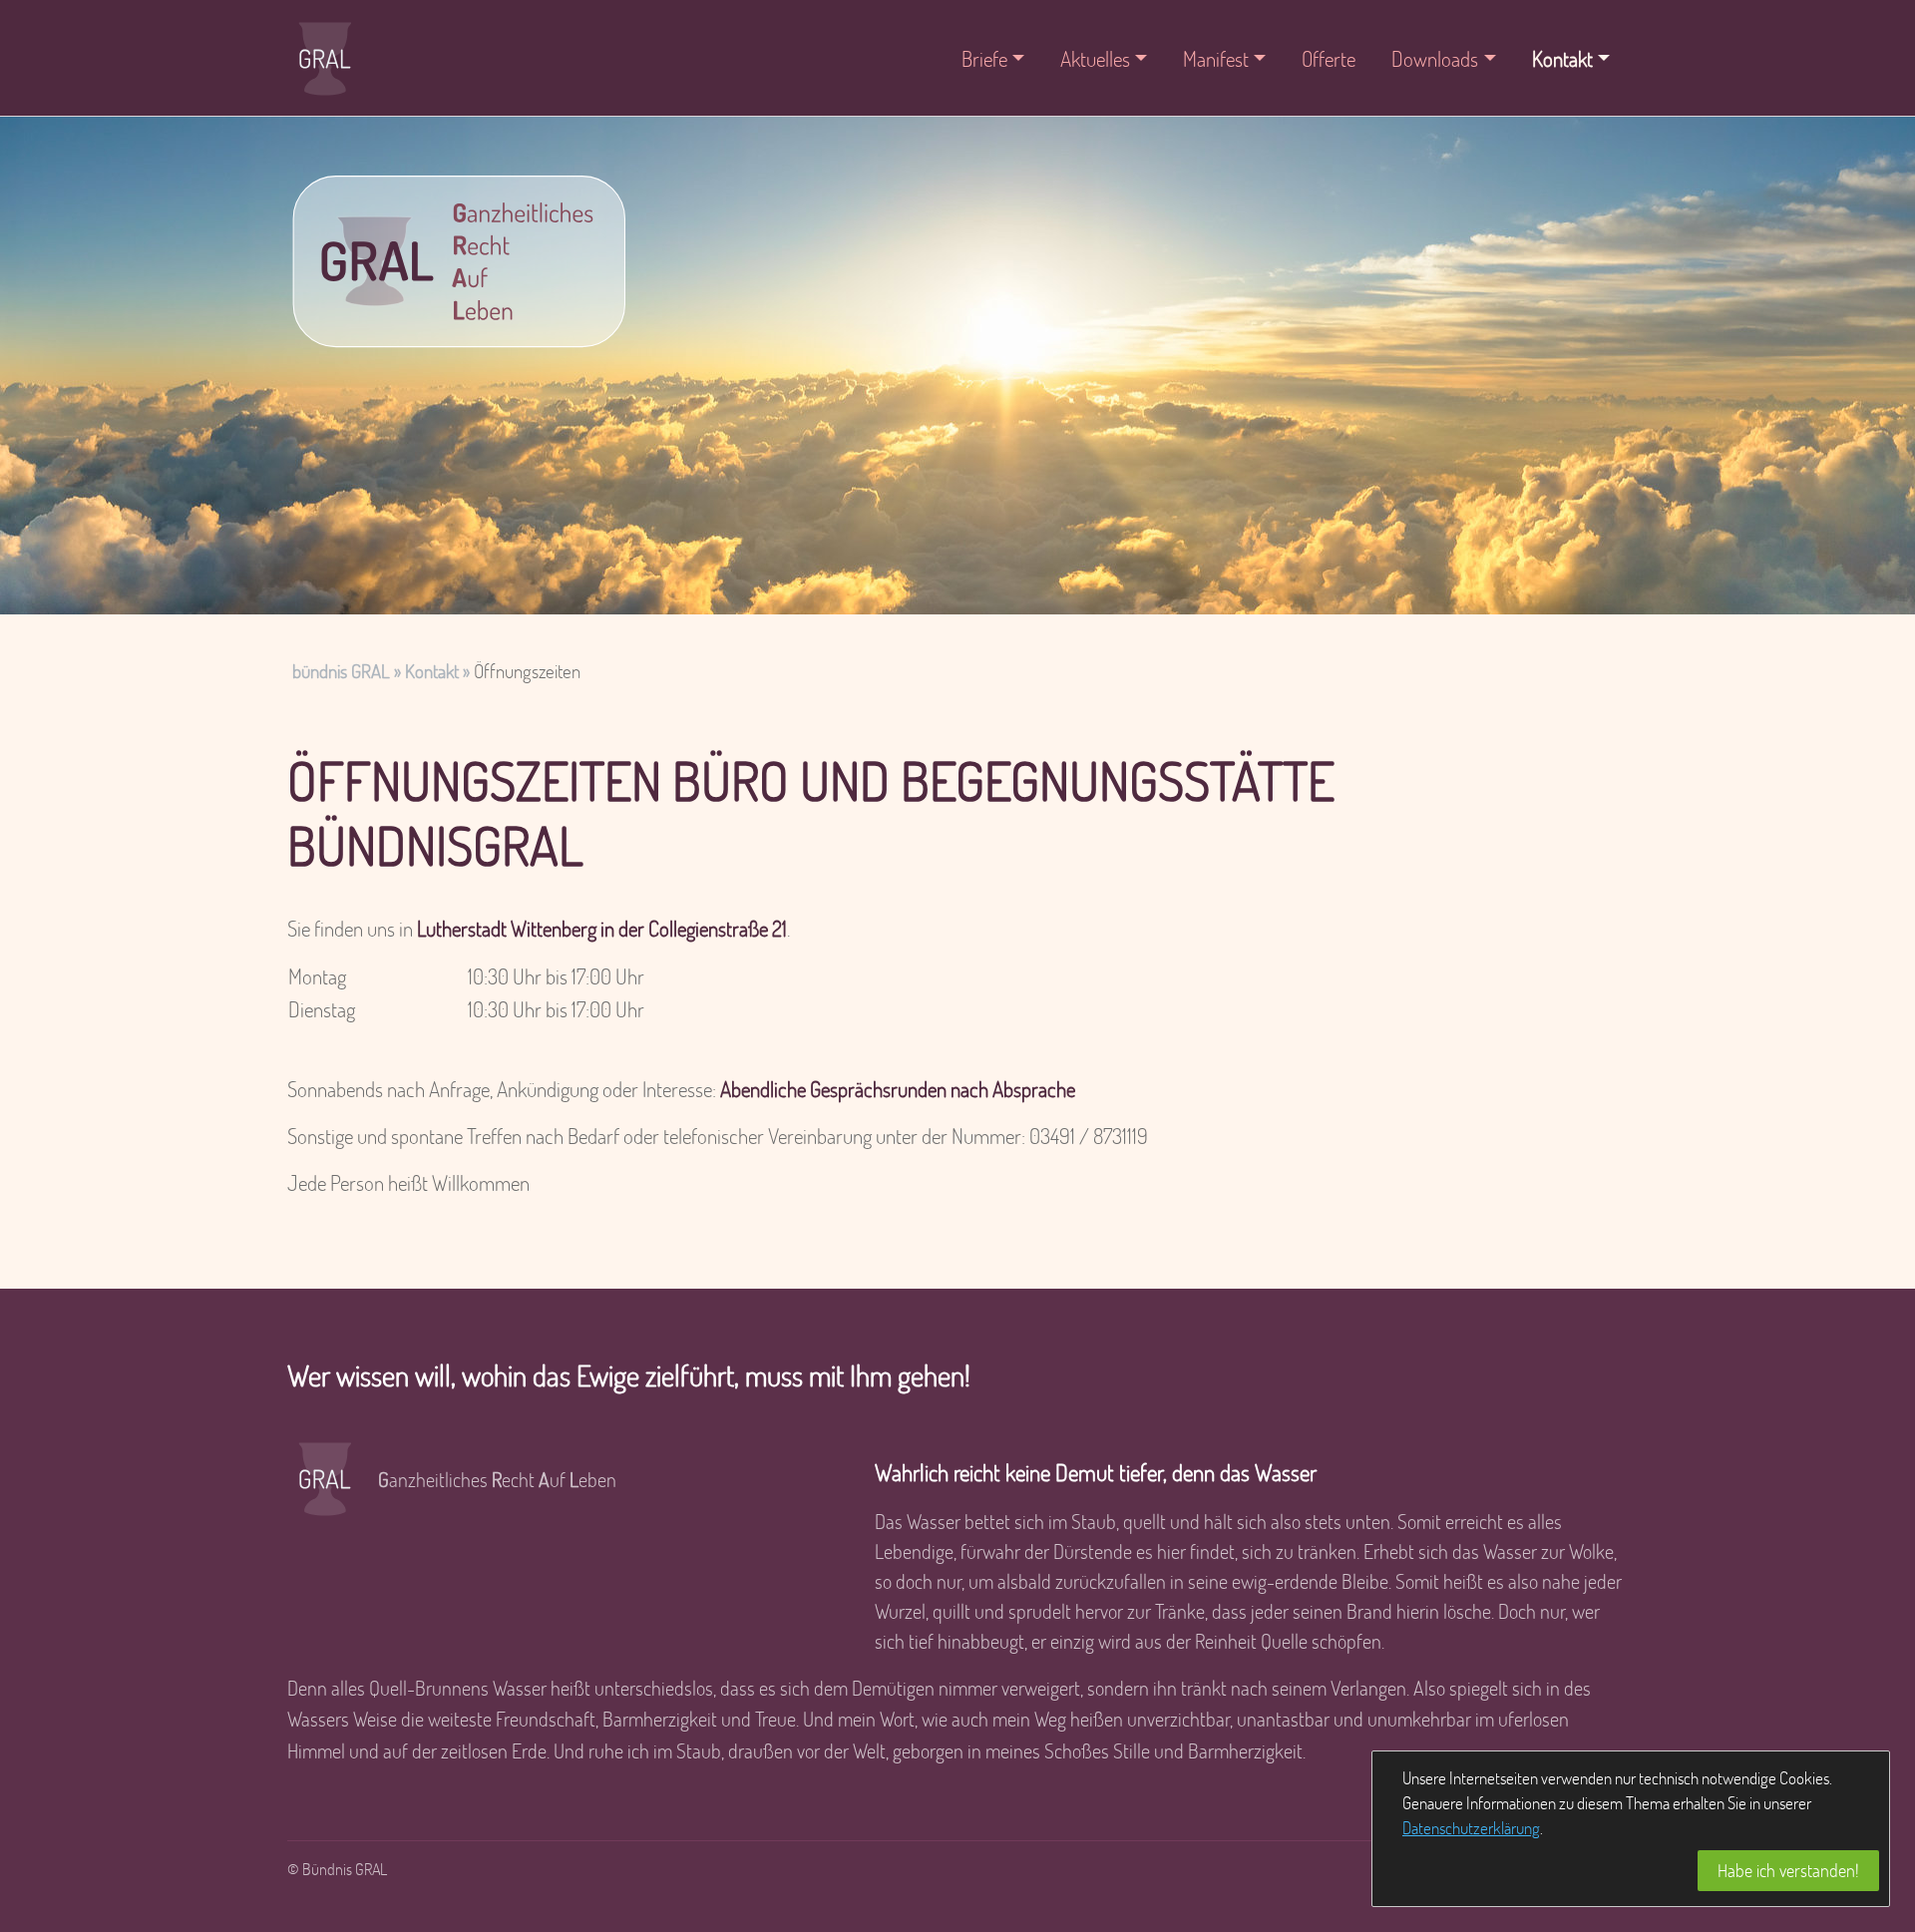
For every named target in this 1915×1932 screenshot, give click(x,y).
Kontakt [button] (1562, 58)
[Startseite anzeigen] (325, 58)
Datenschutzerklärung (1471, 1828)
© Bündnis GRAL (337, 1869)
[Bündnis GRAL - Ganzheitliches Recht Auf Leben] (456, 261)
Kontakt (432, 671)
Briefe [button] (984, 58)
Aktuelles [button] (1095, 58)
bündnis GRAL (341, 671)
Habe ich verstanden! (1788, 1870)
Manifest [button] (1216, 58)
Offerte (1329, 58)
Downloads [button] (1435, 58)
